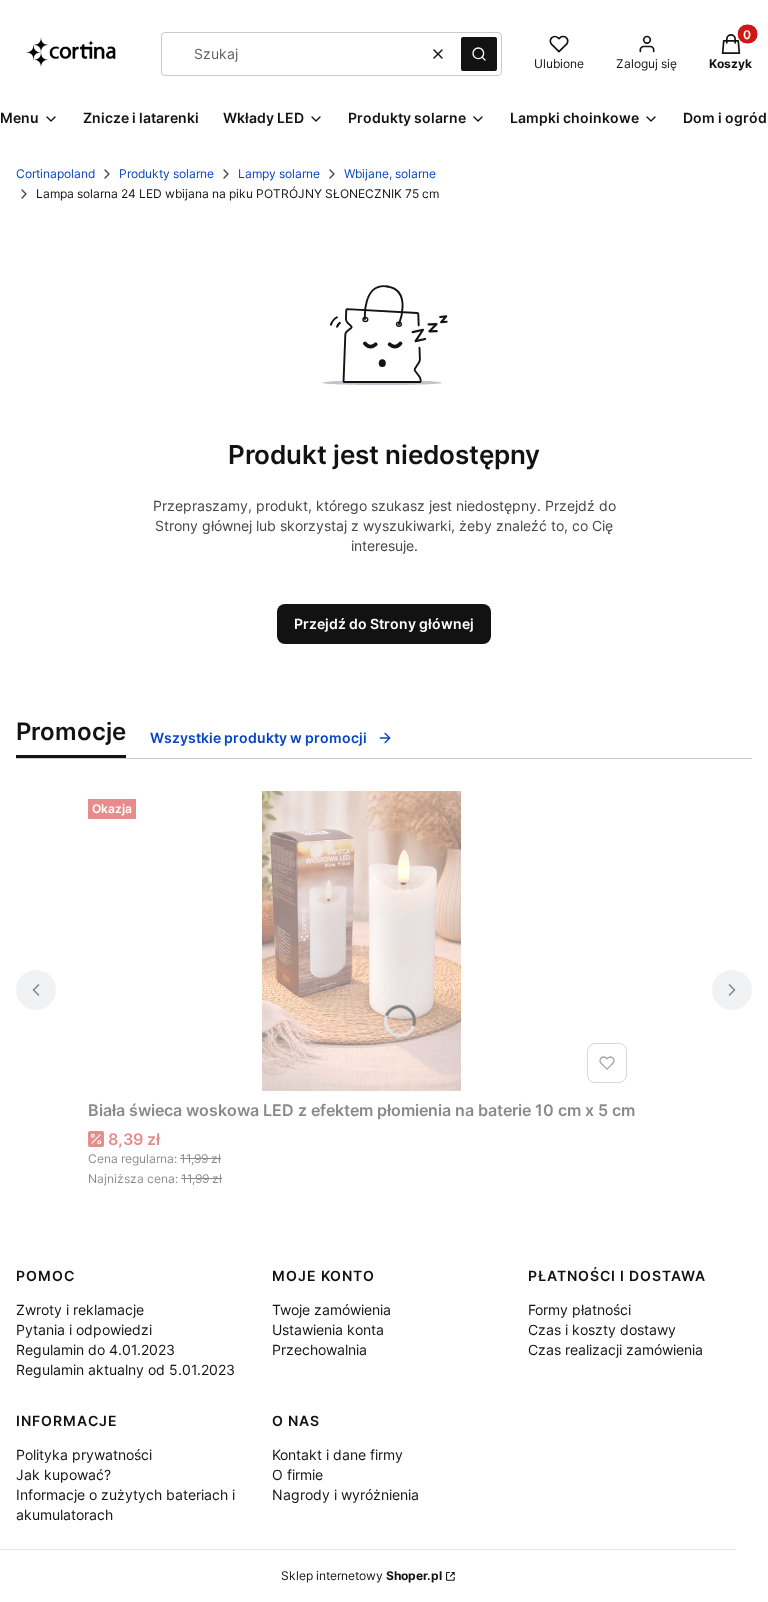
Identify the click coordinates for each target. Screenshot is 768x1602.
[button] (479, 54)
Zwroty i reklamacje (80, 1309)
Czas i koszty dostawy (602, 1329)
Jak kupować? (63, 1474)
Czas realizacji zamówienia (615, 1349)
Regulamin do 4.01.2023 (95, 1349)
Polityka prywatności (84, 1454)
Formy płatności (579, 1309)
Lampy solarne (279, 173)
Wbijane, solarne (390, 173)
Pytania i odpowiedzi (84, 1329)
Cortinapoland (55, 173)
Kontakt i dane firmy (337, 1454)
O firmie (297, 1474)
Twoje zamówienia (331, 1309)
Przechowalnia (319, 1349)
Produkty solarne (166, 173)
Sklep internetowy (361, 1575)
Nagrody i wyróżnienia (345, 1494)
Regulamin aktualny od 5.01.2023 (125, 1369)
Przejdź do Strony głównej (384, 623)
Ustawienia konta (328, 1329)
